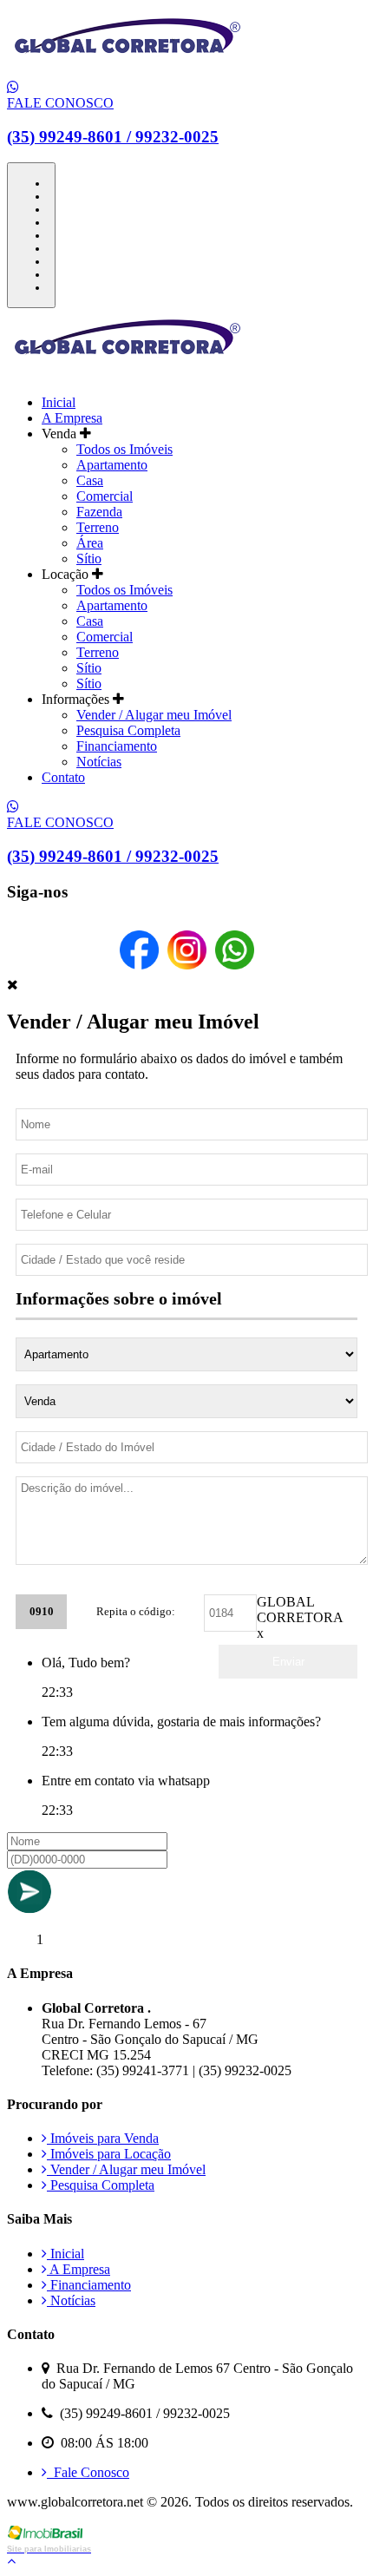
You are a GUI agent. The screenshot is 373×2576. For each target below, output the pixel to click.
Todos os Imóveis (124, 449)
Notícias (99, 762)
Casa (90, 480)
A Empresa (72, 418)
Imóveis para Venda (103, 2138)
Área (90, 543)
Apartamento (112, 465)
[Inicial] (128, 72)
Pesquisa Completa (128, 730)
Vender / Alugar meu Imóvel (154, 715)
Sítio (89, 559)
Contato (63, 777)
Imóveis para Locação (109, 2154)
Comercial (105, 496)
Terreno (98, 527)
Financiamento (117, 746)
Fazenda (99, 512)
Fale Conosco (88, 2472)
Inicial (59, 402)
